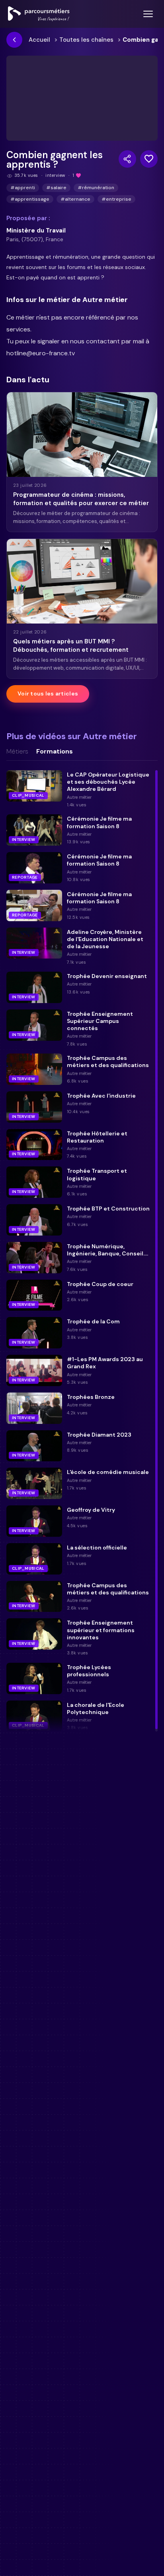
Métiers (17, 751)
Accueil (39, 40)
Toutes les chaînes (86, 40)
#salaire (56, 188)
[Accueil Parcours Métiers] (39, 14)
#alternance (75, 199)
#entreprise (116, 199)
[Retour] (14, 40)
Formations (55, 751)
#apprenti (23, 188)
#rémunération (96, 188)
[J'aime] (149, 159)
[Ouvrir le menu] (148, 14)
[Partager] (127, 159)
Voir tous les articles (48, 693)
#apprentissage (30, 199)
